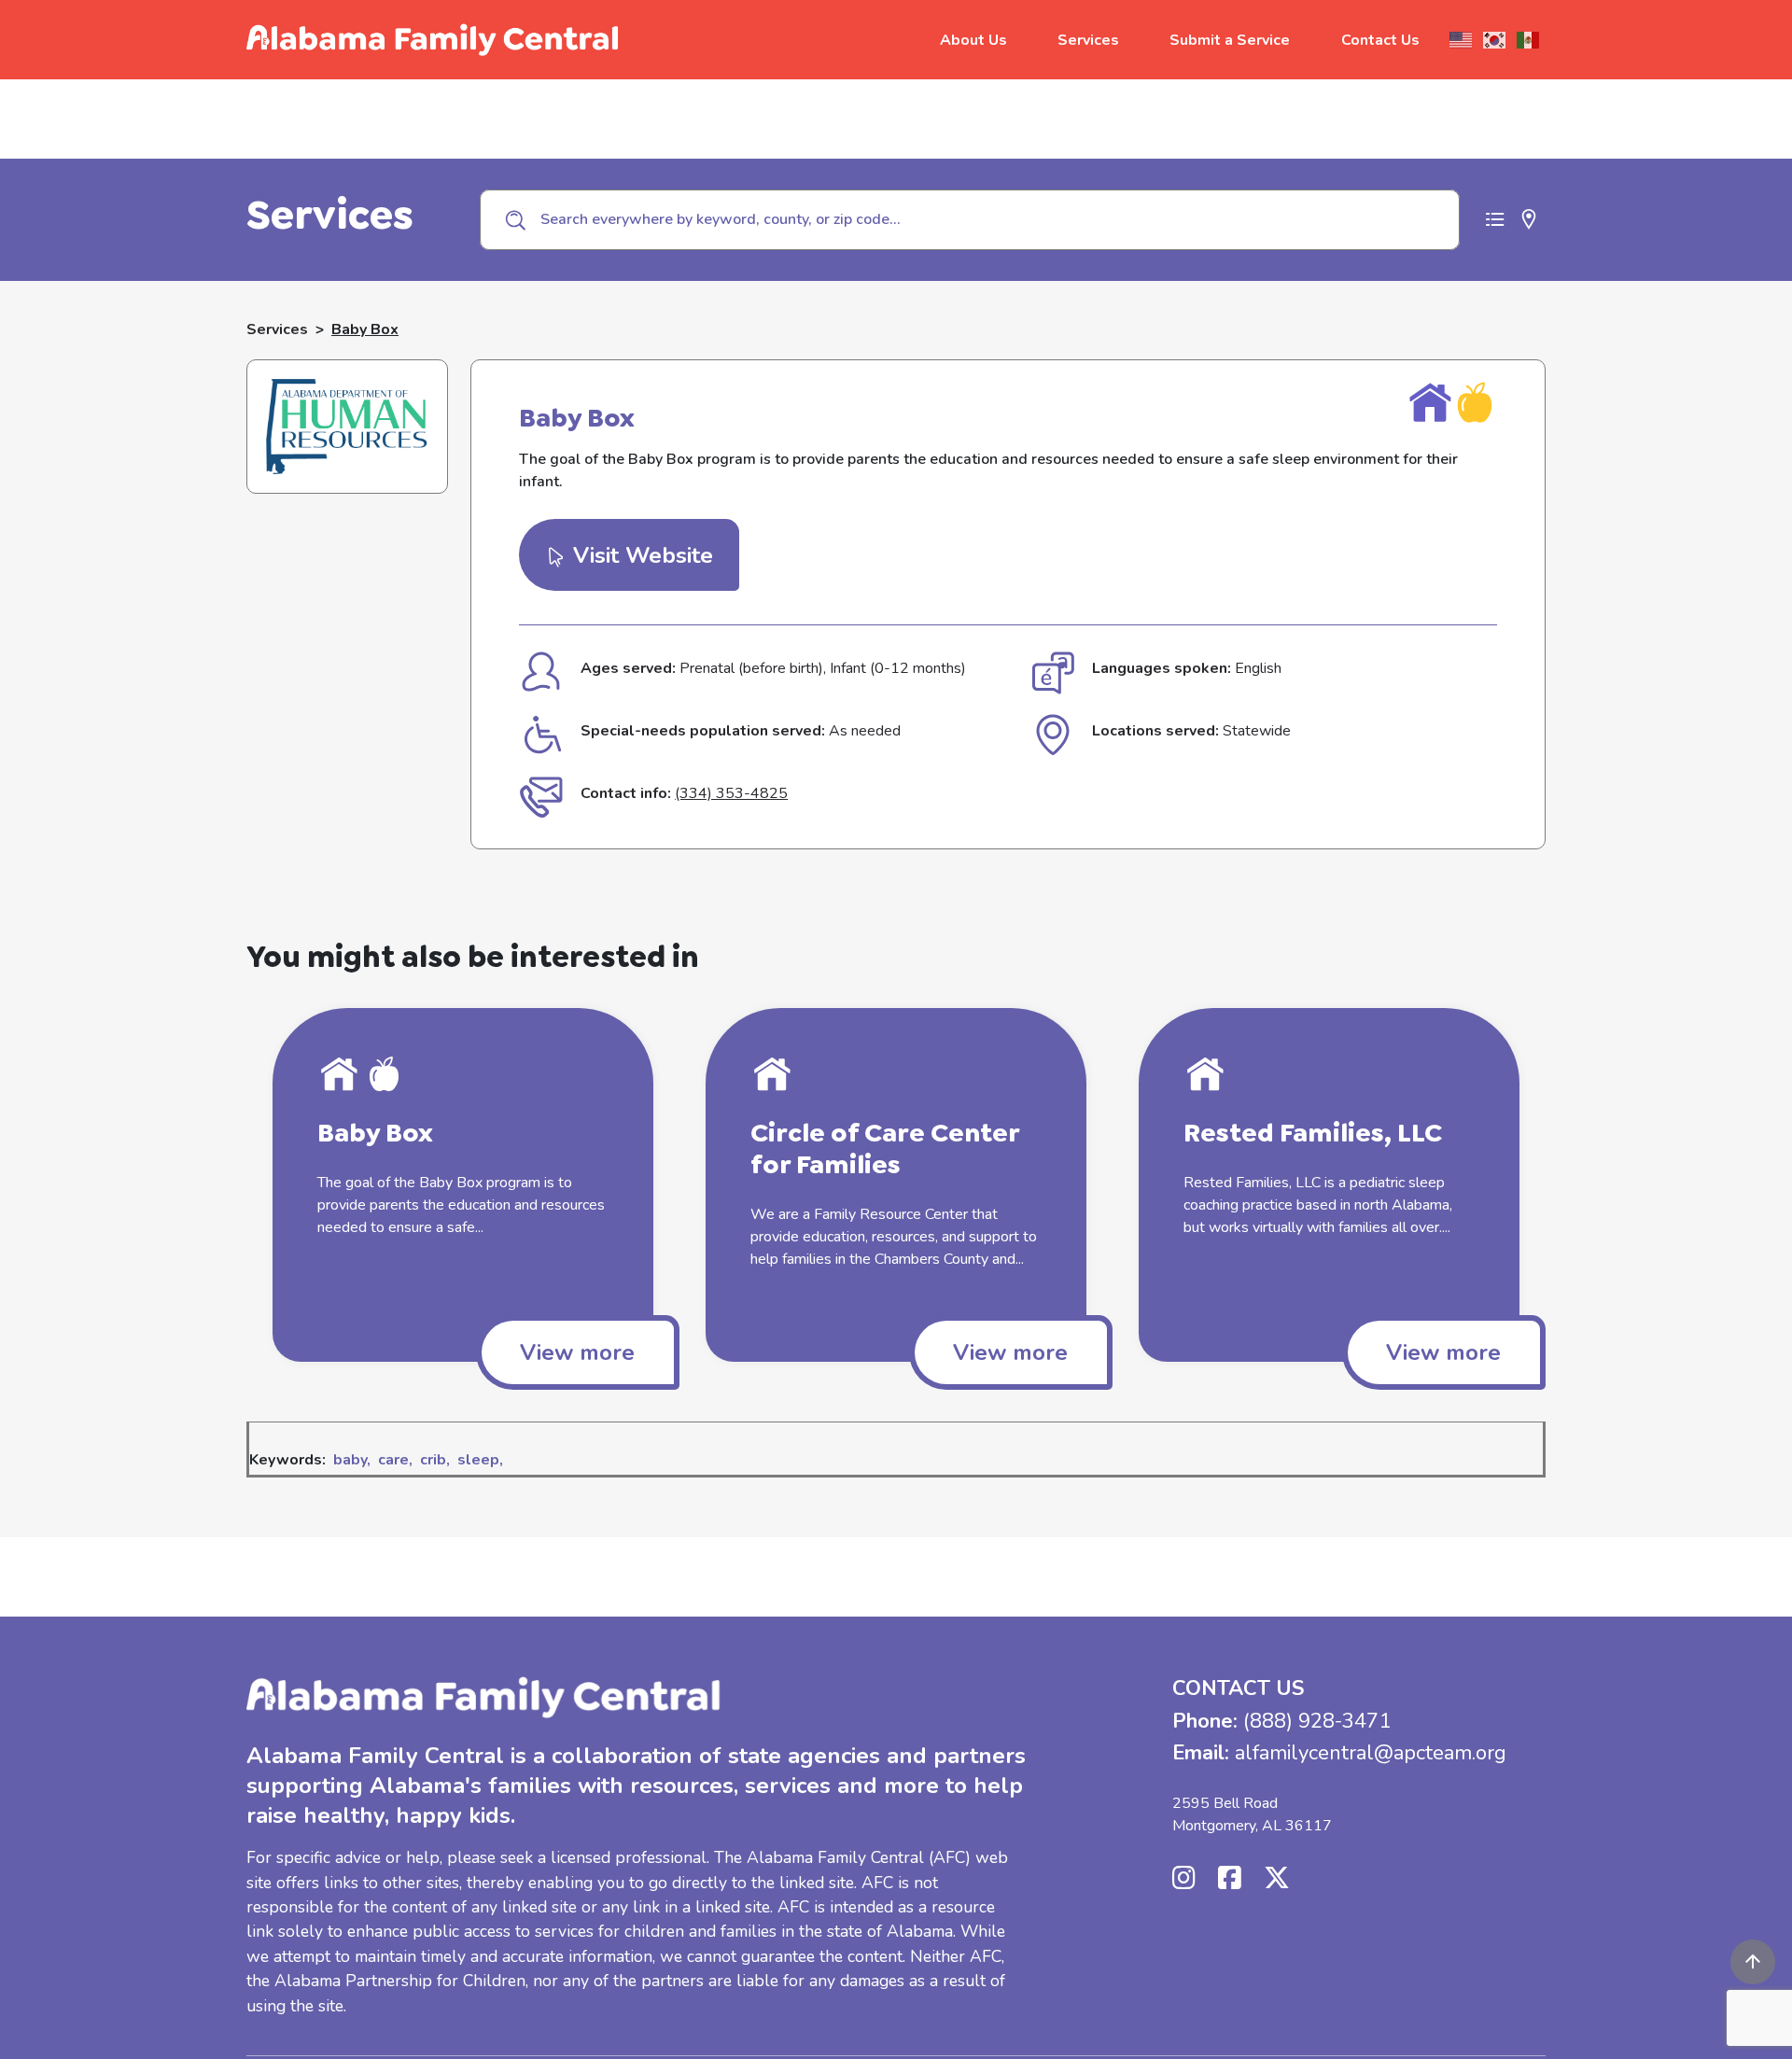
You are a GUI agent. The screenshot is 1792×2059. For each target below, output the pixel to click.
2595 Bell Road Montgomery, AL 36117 (1252, 1814)
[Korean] (1495, 40)
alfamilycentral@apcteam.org (1371, 1753)
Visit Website (640, 555)
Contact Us (1380, 40)
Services (1088, 40)
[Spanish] (1529, 40)
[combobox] (970, 219)
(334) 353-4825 (731, 793)
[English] (1462, 40)
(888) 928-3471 (1317, 1721)
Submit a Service (1230, 40)
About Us (973, 40)
